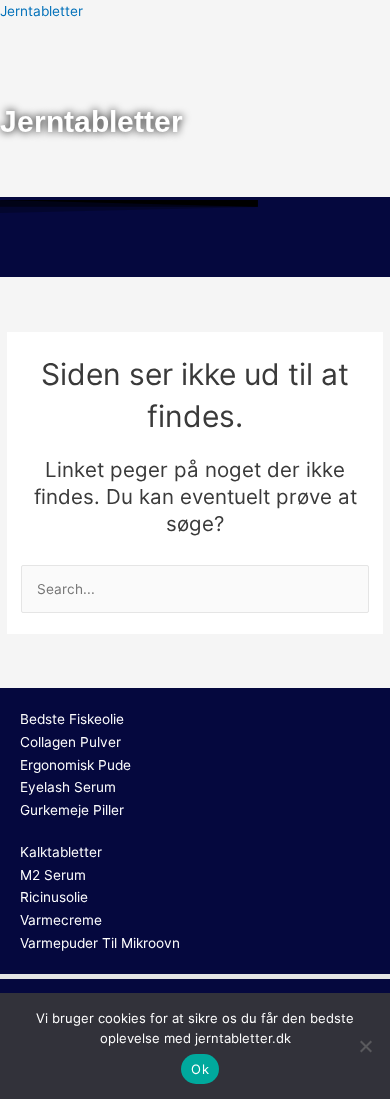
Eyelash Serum (68, 787)
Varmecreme (61, 920)
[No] (365, 1046)
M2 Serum (53, 875)
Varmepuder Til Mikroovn (100, 943)
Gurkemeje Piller (72, 810)
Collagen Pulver (70, 742)
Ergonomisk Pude (75, 765)
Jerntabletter (41, 11)
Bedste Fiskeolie (72, 719)
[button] (195, 248)
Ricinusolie (54, 897)
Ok (200, 1069)
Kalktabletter (61, 852)
